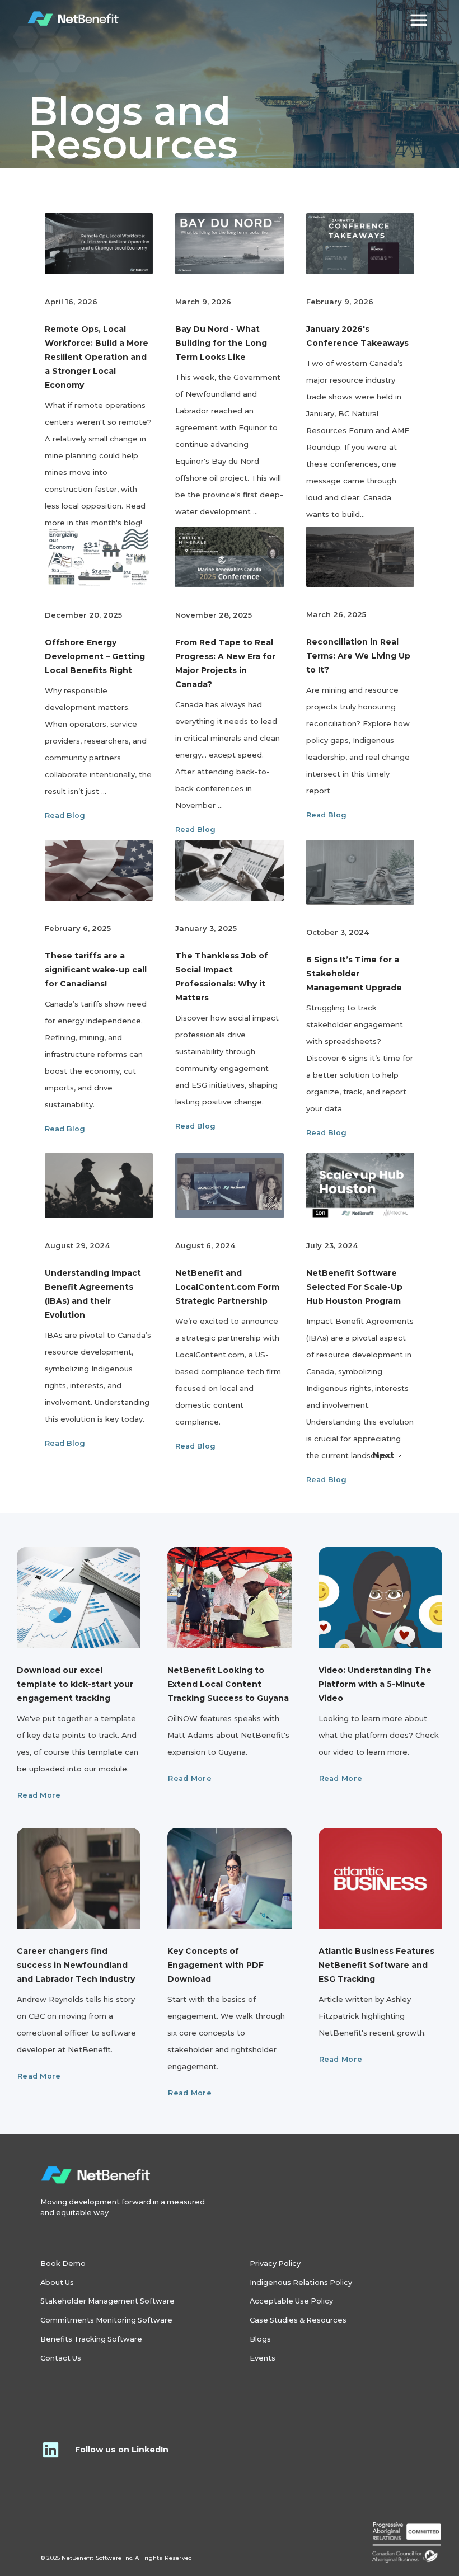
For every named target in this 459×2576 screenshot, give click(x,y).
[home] (74, 19)
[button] (419, 19)
